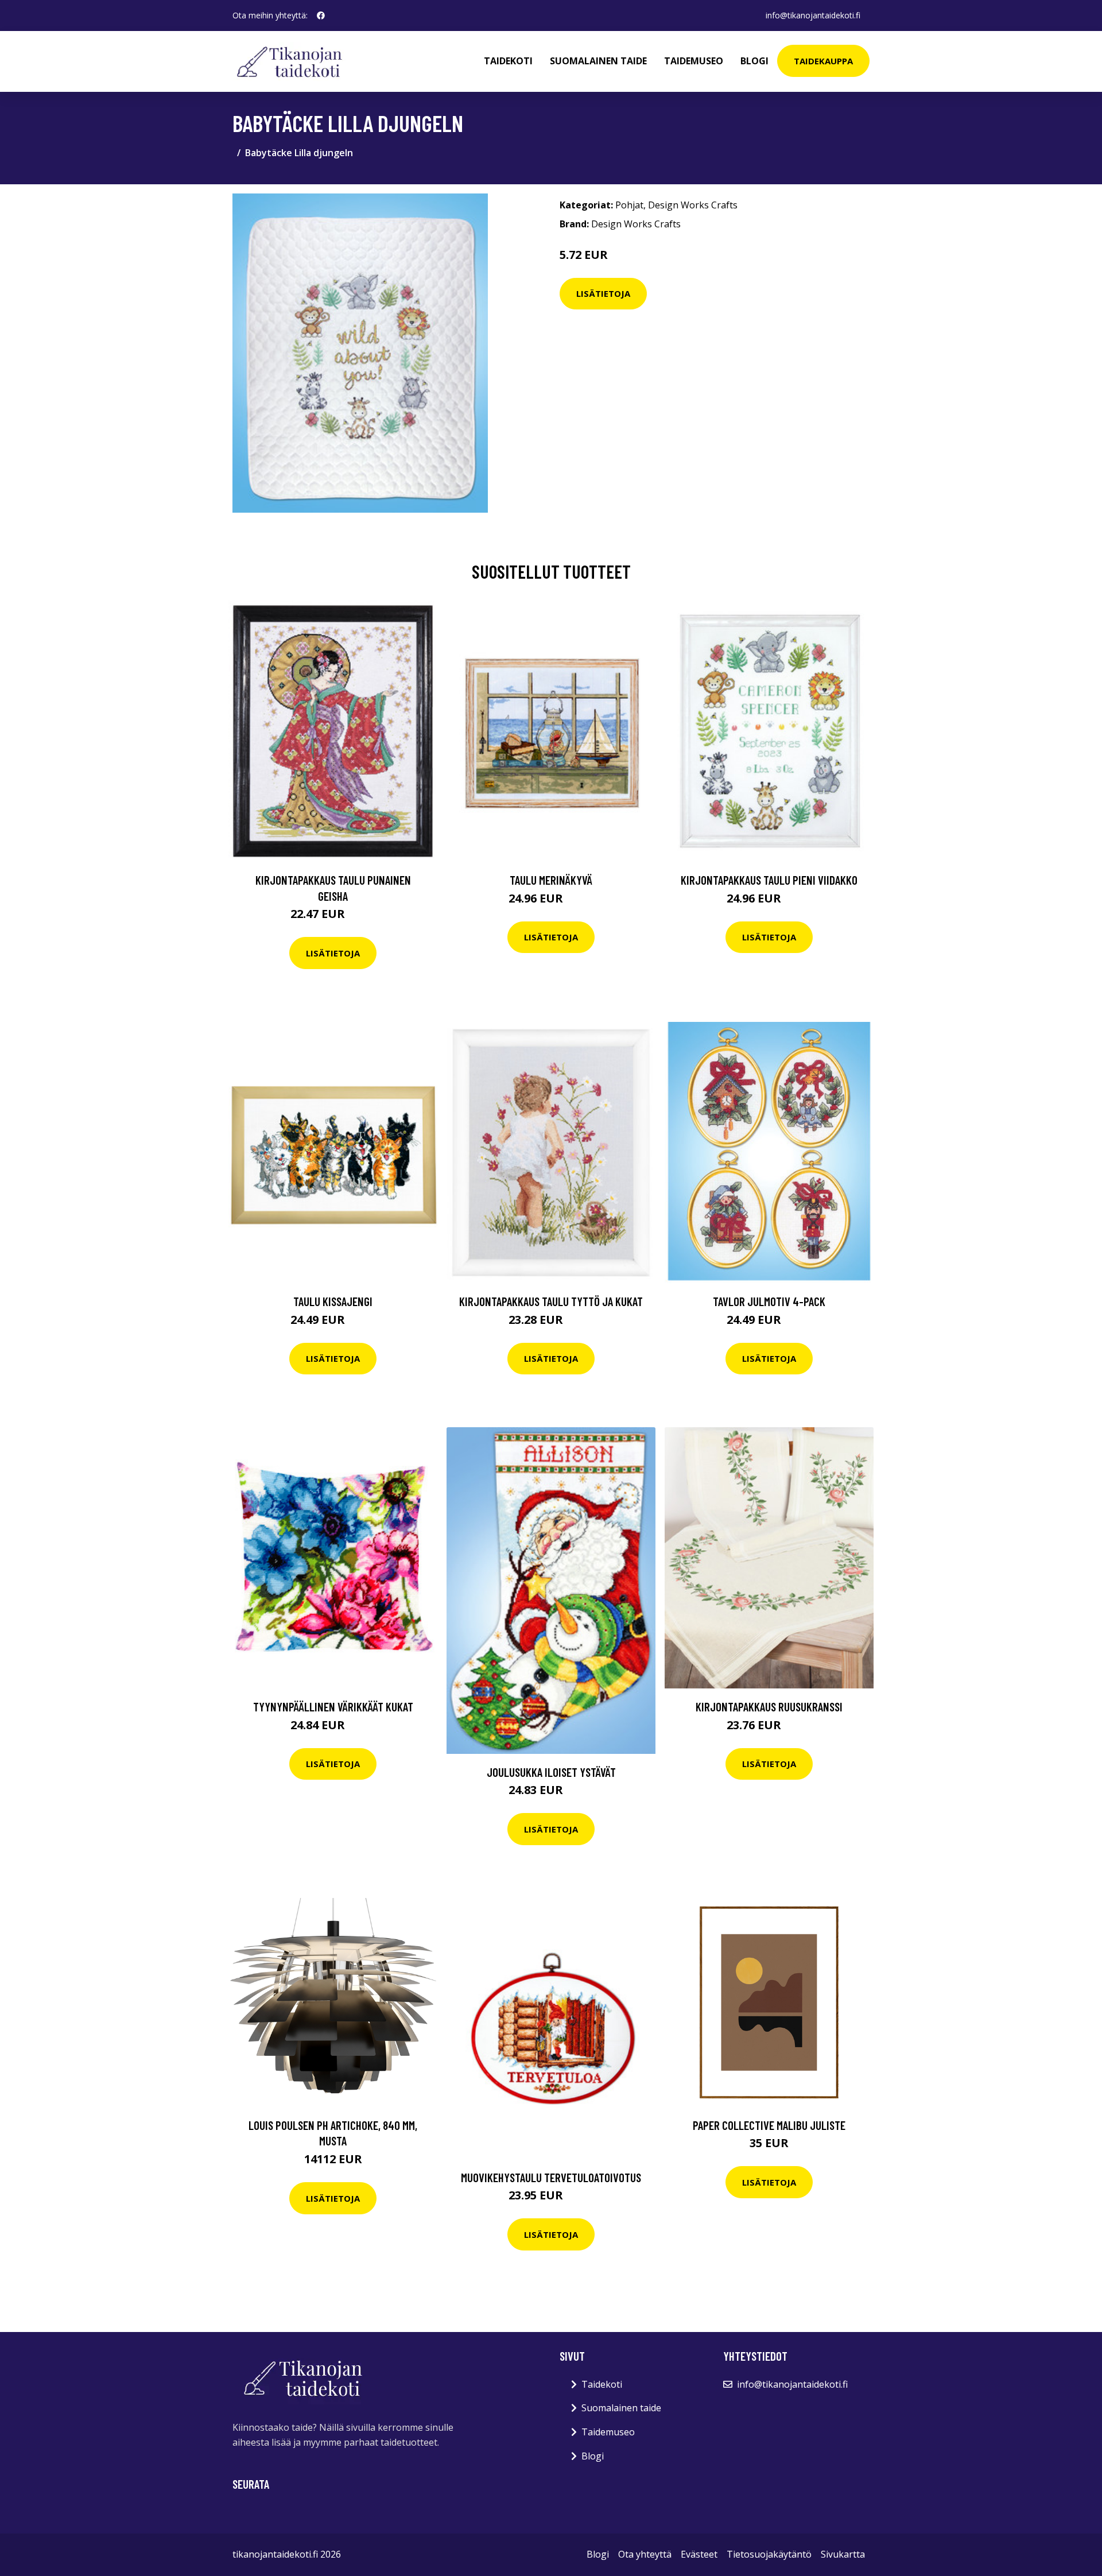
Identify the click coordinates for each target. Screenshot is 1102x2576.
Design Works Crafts (693, 205)
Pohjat (629, 205)
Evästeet (699, 2554)
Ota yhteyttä (645, 2554)
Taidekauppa (823, 61)
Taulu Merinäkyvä (551, 880)
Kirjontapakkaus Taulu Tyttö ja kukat (551, 1301)
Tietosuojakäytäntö (769, 2554)
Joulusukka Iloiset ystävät (551, 1772)
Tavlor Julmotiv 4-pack (769, 1301)
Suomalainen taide (598, 61)
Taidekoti (508, 61)
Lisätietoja (603, 293)
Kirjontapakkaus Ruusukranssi (769, 1707)
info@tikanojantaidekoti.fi (813, 15)
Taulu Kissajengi (333, 1301)
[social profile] (321, 16)
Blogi (754, 61)
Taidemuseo (694, 61)
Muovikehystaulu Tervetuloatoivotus (551, 2177)
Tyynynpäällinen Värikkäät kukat (333, 1707)
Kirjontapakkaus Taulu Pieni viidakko (769, 880)
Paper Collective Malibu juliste (769, 2125)
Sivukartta (843, 2554)
